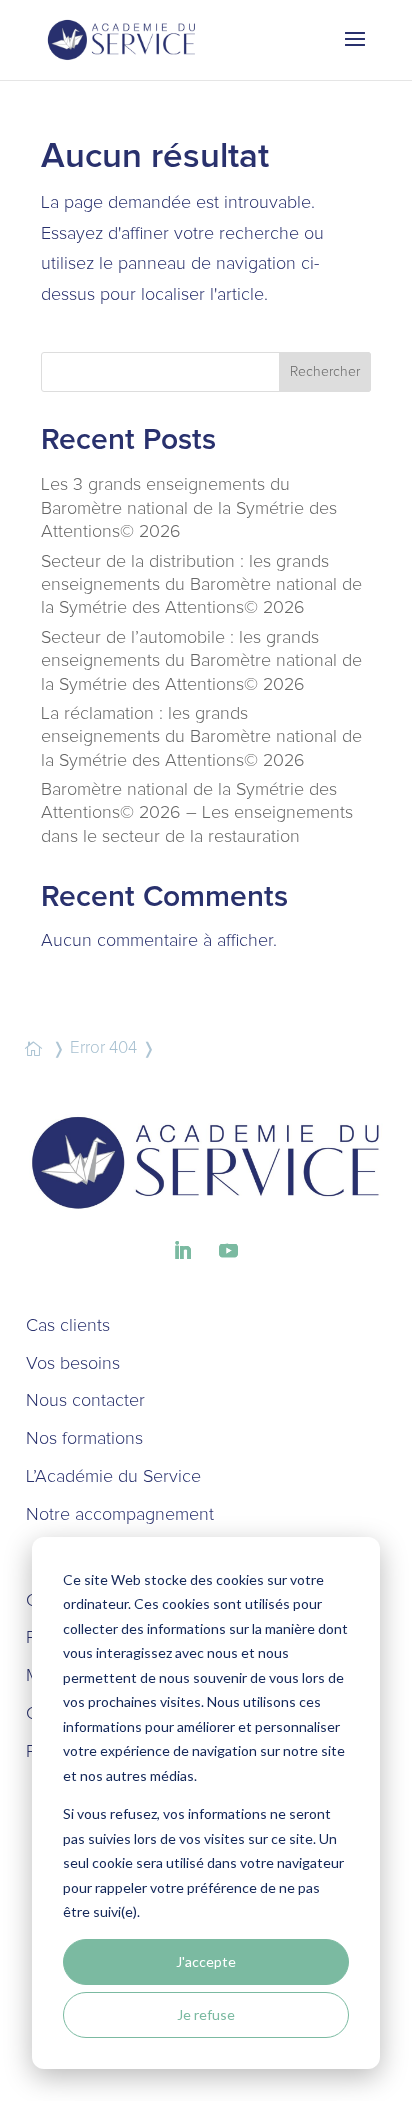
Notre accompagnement (120, 1515)
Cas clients (68, 1326)
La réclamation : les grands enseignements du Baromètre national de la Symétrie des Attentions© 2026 (201, 737)
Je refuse (206, 2014)
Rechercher (325, 372)
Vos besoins (73, 1364)
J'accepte (206, 1961)
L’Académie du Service (113, 1477)
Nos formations (84, 1439)
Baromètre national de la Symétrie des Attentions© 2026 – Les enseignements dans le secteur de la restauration (197, 813)
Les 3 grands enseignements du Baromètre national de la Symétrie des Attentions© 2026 (189, 508)
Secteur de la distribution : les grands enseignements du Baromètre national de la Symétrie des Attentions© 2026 (201, 585)
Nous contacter (85, 1401)
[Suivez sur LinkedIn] (183, 1251)
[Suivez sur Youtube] (229, 1251)
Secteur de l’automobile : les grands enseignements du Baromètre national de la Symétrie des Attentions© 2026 (201, 661)
